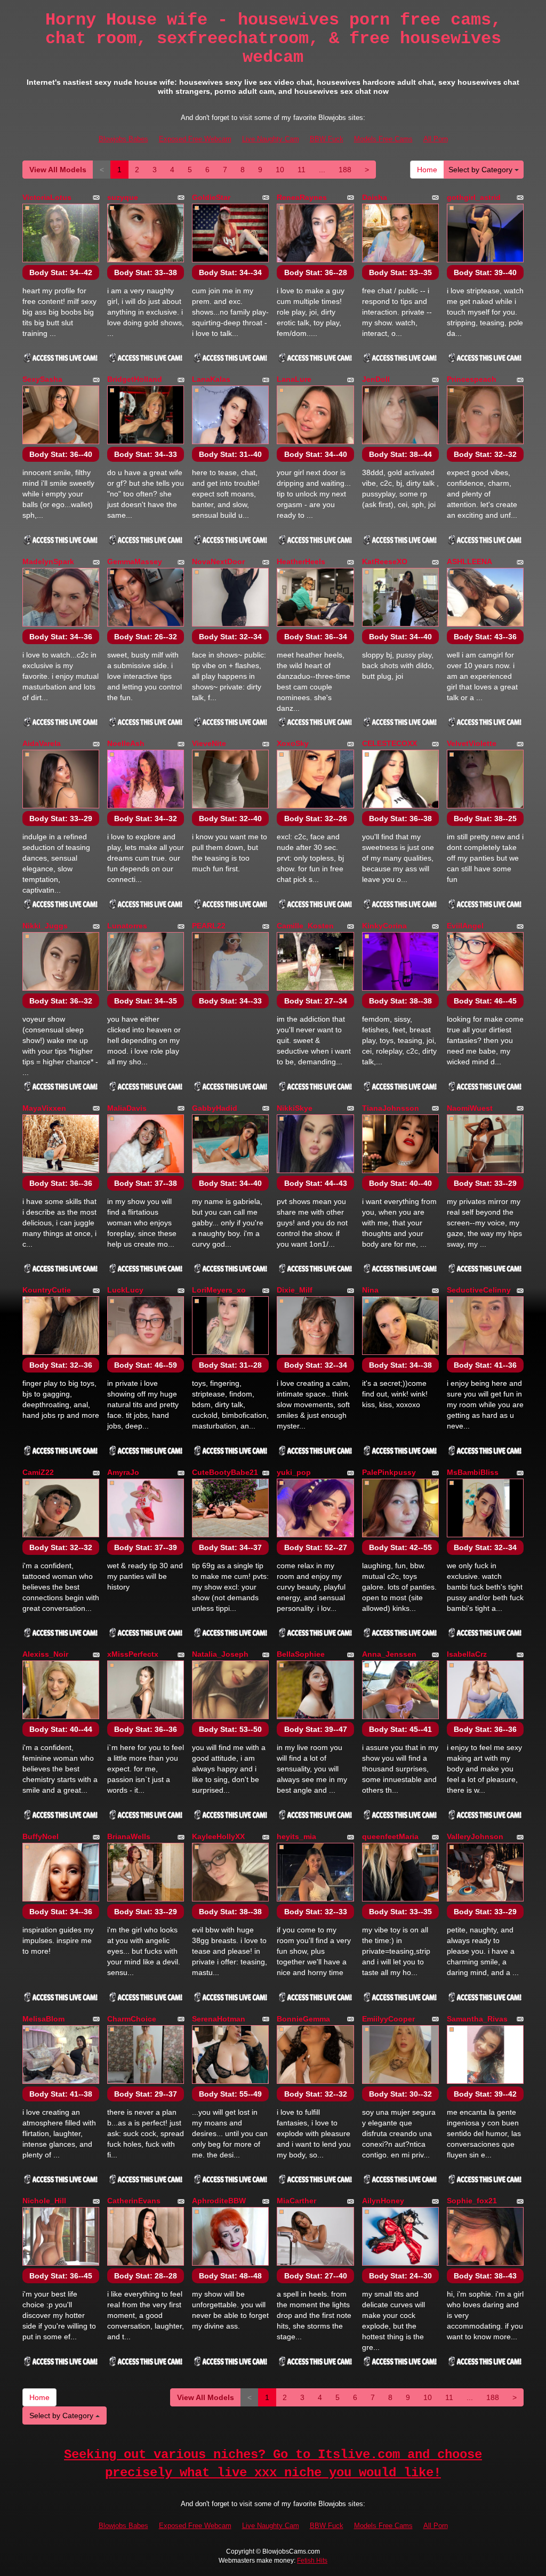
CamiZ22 (38, 1472)
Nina (370, 1290)
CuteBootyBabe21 (225, 1472)
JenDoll (376, 379)
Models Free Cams (383, 139)
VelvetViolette (472, 743)
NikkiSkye (295, 1108)
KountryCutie (47, 1290)
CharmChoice (132, 2019)
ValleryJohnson (475, 1836)
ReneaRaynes (302, 197)
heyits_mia (296, 1836)
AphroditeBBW (219, 2201)
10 (280, 170)
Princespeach (472, 379)
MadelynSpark (48, 561)
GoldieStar (211, 197)
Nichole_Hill (44, 2201)
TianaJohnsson (391, 1108)
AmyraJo (123, 1472)
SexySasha (42, 379)
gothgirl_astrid (474, 197)
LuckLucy (125, 1290)
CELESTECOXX (390, 743)
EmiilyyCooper (388, 2019)
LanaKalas (211, 379)
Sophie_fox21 (472, 2201)
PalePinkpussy (389, 1472)
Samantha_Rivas (477, 2019)
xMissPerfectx (133, 1654)
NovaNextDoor (218, 561)
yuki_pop (294, 1472)
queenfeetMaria (390, 1836)
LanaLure (294, 379)
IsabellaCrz (467, 1654)
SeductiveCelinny (479, 1290)
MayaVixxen (44, 1108)
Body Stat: (61, 272)
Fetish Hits (312, 2561)
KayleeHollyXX (218, 1836)
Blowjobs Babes (123, 139)
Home (427, 170)
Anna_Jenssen (389, 1654)
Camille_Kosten (305, 926)
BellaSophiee (301, 1654)
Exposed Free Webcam (195, 139)
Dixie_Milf (295, 1290)
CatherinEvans (134, 2201)
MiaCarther (296, 2201)
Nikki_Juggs (45, 926)
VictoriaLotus (47, 197)
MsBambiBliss (473, 1472)
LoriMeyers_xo (219, 1290)
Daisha (375, 197)
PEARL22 (209, 926)
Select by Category (481, 170)
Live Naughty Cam (271, 139)
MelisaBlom (43, 2019)
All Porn (436, 139)
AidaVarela (42, 743)
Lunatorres (127, 926)
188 (345, 170)
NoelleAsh (126, 743)
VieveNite (209, 743)
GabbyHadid (215, 1108)
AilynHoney (383, 2201)
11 (302, 170)
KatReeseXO (385, 561)
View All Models (58, 170)
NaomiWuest (470, 1108)
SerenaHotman (219, 2019)
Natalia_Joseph (220, 1654)
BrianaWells (129, 1836)
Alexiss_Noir (45, 1654)
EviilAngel (465, 926)
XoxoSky (293, 743)
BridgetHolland (135, 379)
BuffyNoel (41, 1836)
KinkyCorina (384, 926)
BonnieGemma (303, 2019)
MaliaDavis (127, 1108)
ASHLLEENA (469, 561)
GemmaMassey (135, 561)
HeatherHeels (301, 561)
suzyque (123, 197)
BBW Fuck (327, 139)
